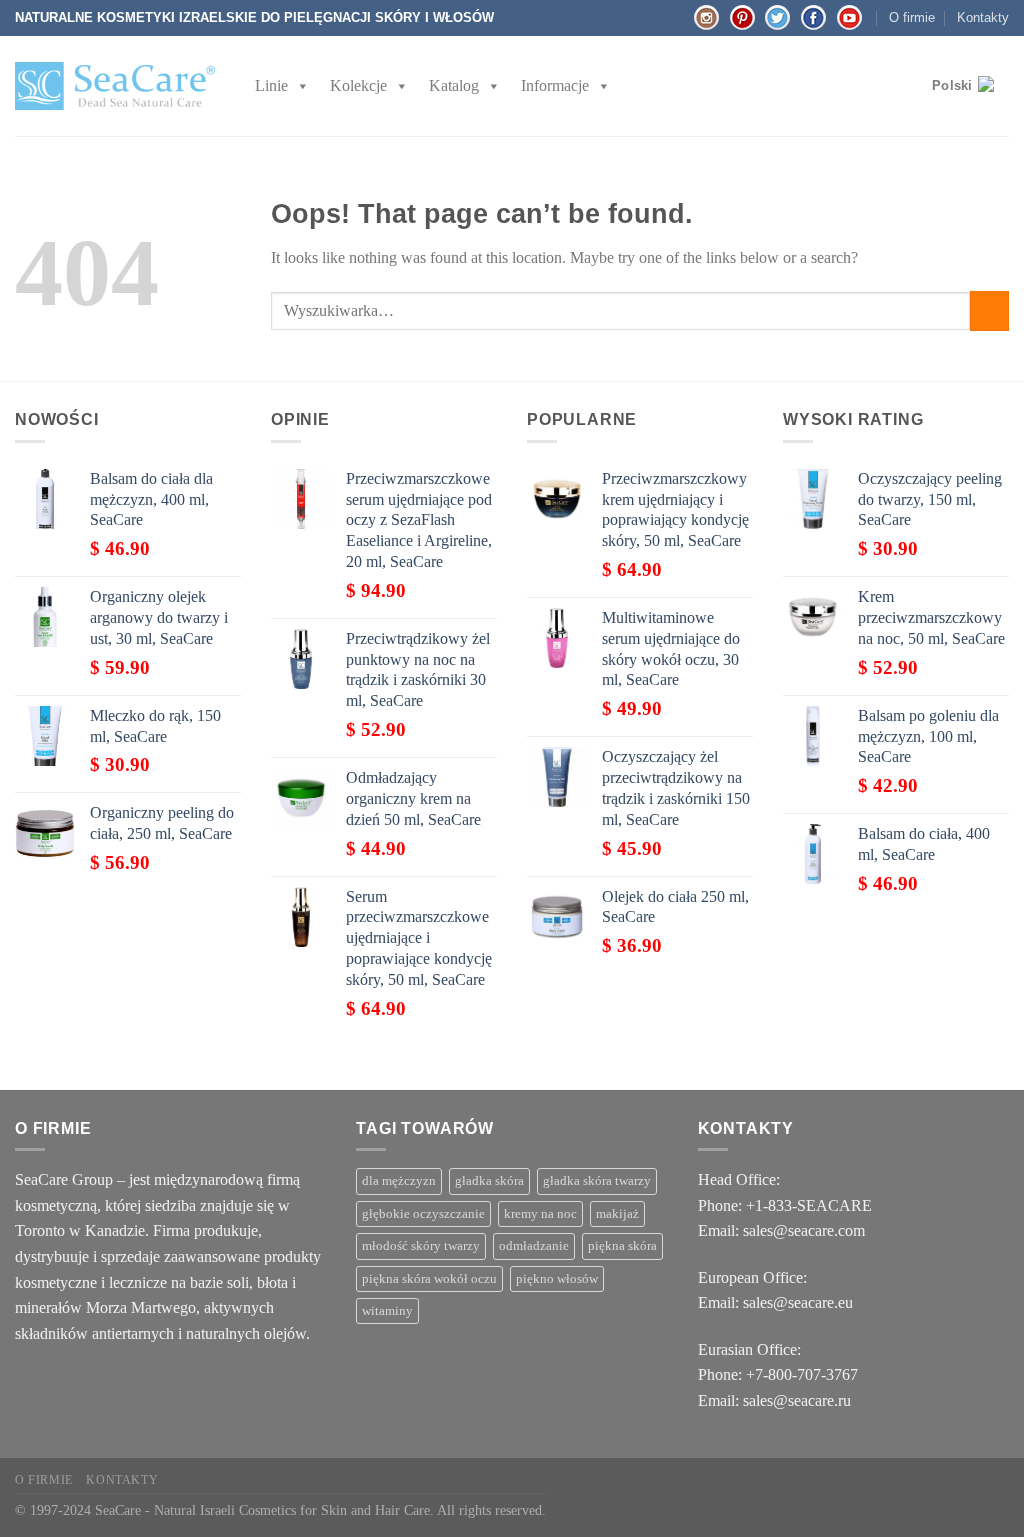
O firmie (912, 17)
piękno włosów (557, 1279)
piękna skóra (622, 1246)
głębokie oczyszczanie (423, 1214)
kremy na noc (540, 1214)
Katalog (454, 85)
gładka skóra (489, 1181)
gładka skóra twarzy (597, 1181)
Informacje (555, 85)
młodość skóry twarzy (421, 1246)
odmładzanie (534, 1246)
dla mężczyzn (399, 1181)
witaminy (387, 1311)
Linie (271, 85)
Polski (952, 85)
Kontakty (983, 17)
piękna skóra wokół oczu (429, 1279)
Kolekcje (358, 85)
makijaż (617, 1214)
